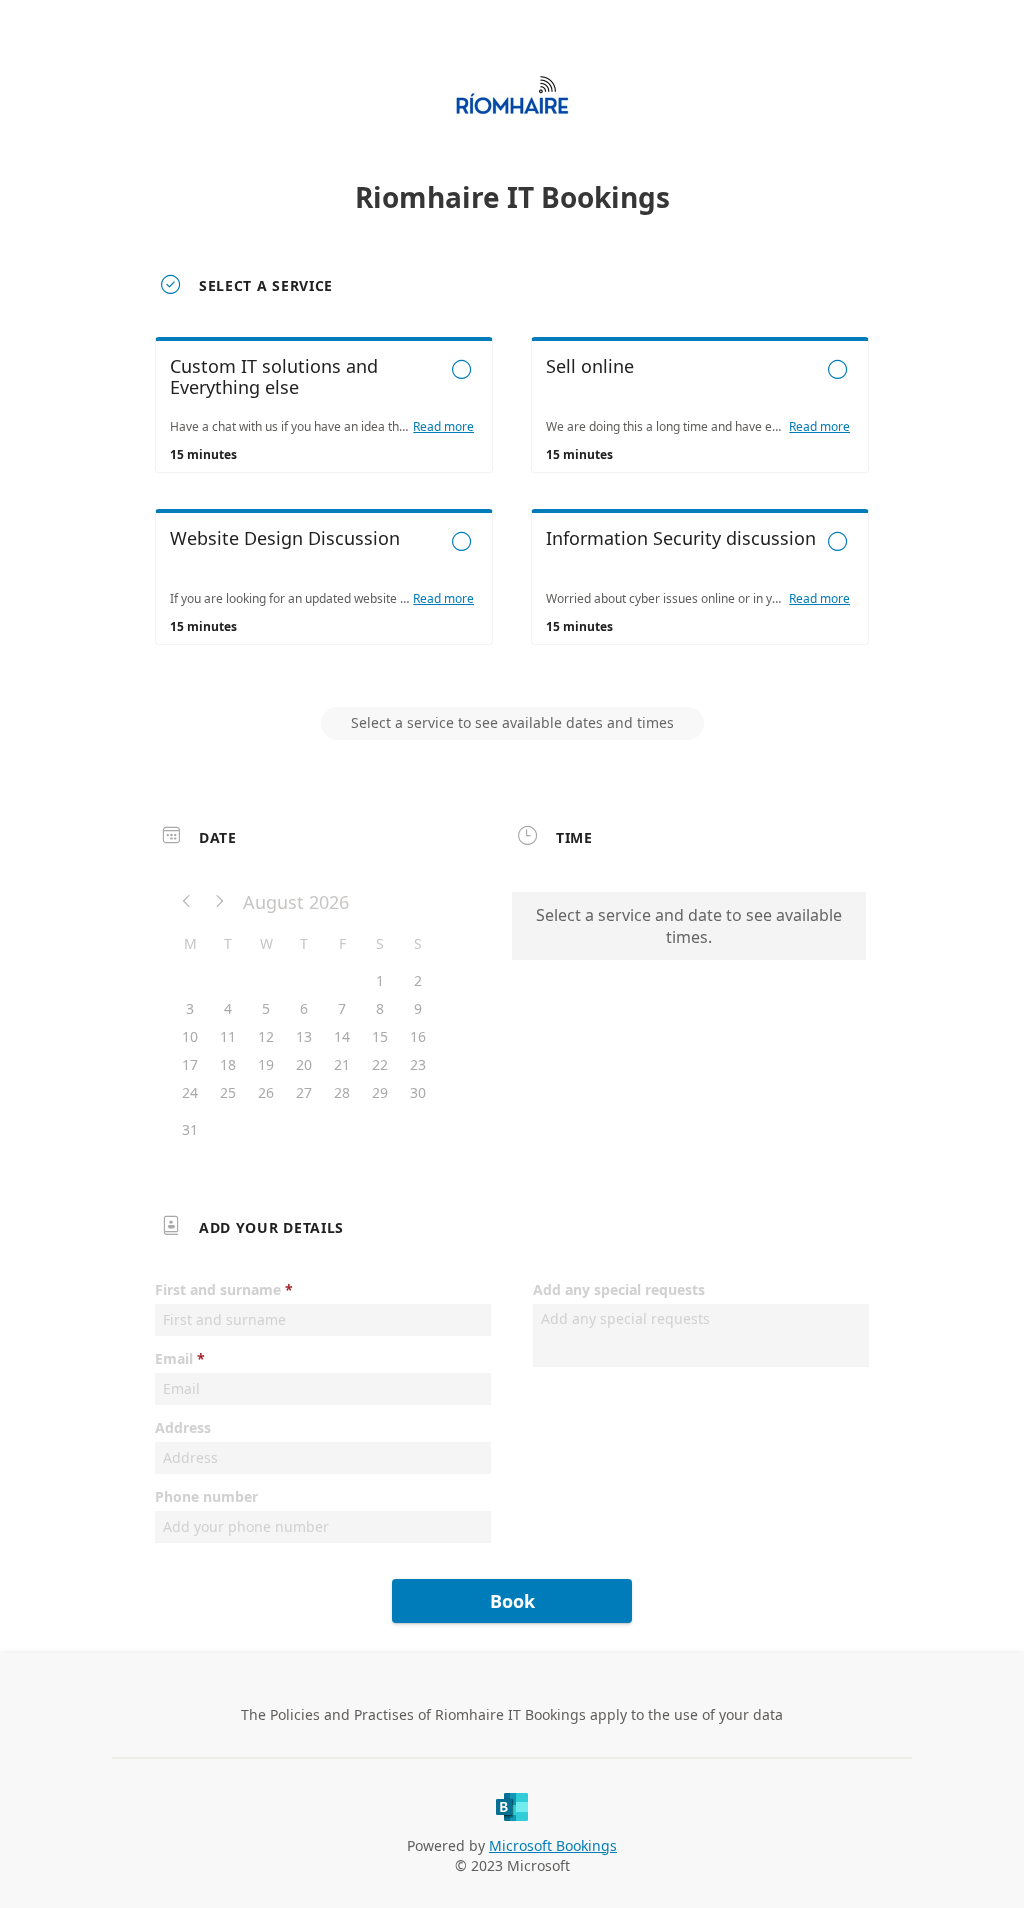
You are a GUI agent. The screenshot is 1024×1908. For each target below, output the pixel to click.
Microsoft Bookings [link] (553, 1845)
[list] (512, 509)
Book (512, 1601)
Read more (443, 427)
